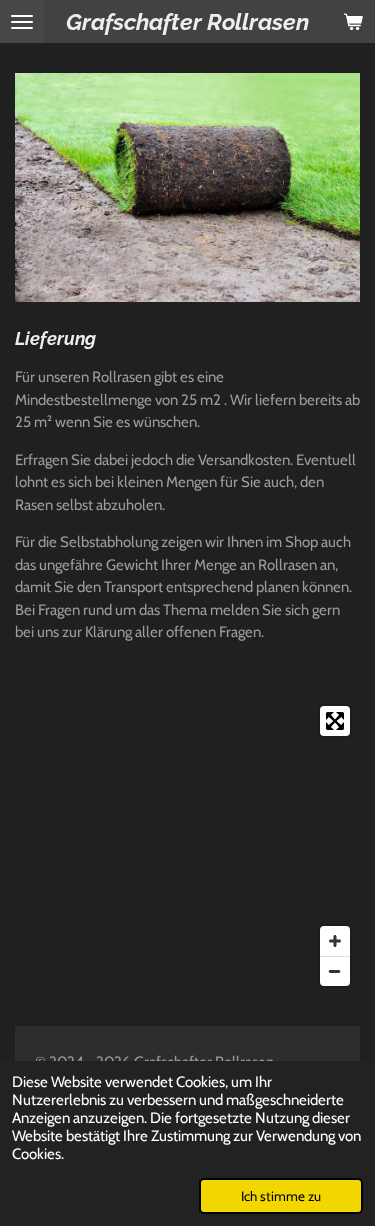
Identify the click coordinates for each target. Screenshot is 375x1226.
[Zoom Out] (335, 971)
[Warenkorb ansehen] (353, 21)
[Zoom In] (335, 941)
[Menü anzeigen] (22, 21)
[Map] (187, 846)
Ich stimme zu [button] (281, 1196)
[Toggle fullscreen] (335, 721)
